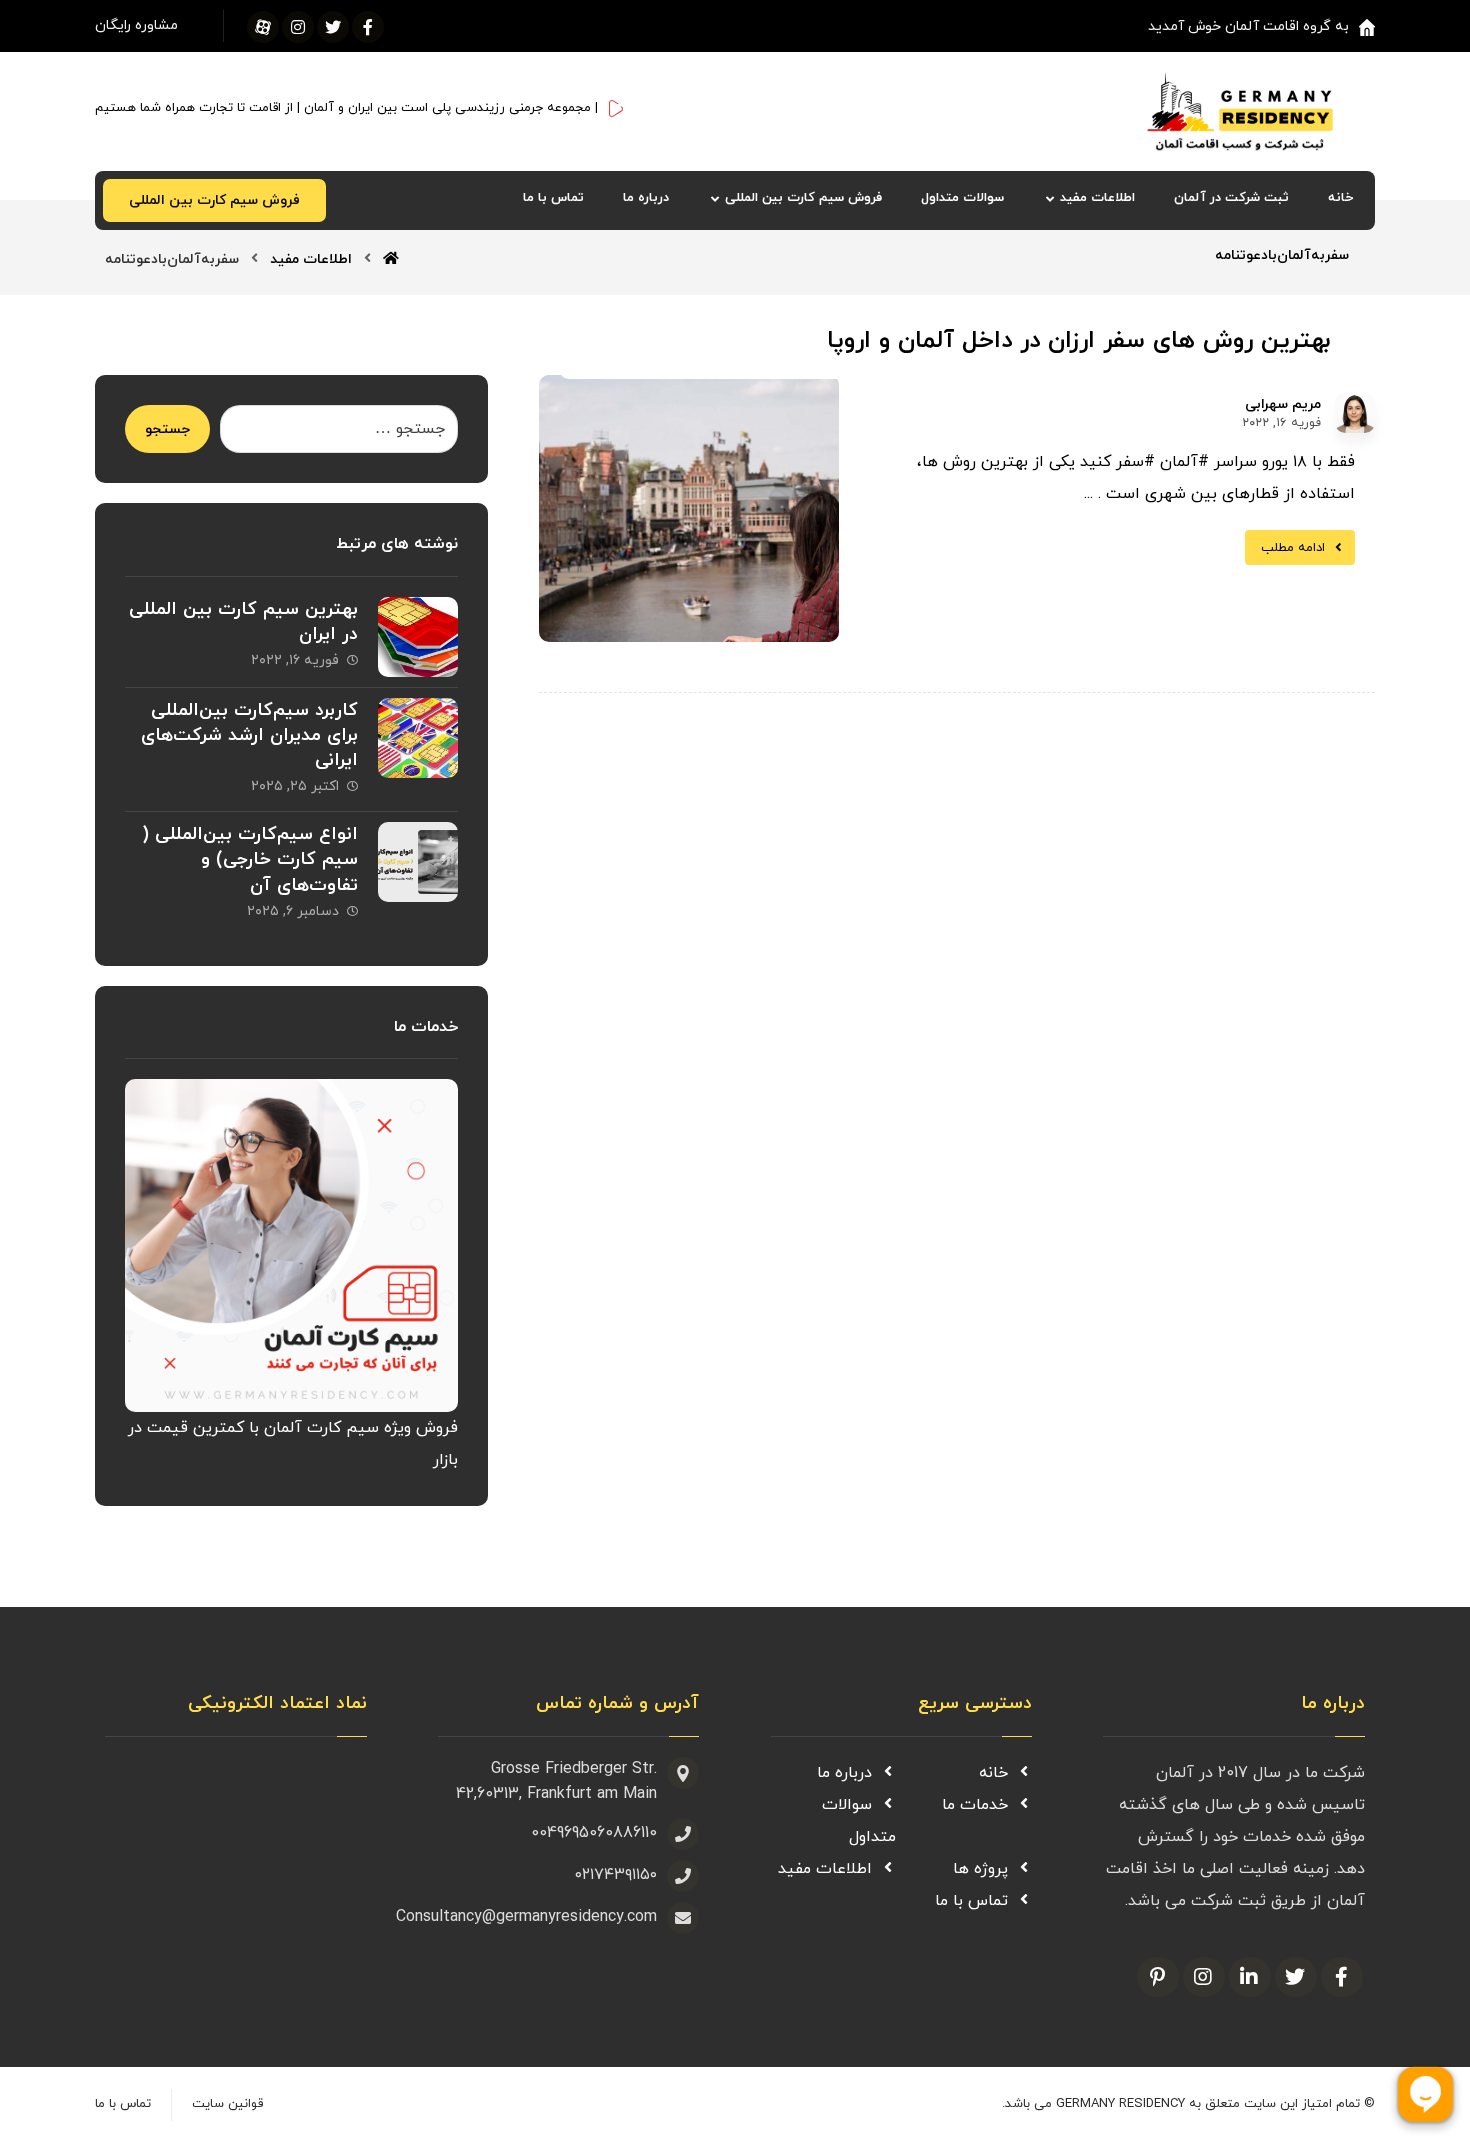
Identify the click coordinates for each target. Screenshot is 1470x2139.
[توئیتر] (333, 27)
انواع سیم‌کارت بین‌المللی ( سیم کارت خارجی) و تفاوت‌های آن (250, 859)
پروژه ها (980, 1869)
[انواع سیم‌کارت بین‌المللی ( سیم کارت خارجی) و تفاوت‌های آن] (418, 862)
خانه (993, 1773)
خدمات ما (975, 1805)
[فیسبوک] (368, 27)
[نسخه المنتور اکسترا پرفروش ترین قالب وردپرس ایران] (1260, 111)
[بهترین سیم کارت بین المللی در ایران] (418, 637)
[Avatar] (1355, 413)
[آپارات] (263, 27)
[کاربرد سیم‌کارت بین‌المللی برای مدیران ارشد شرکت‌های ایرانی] (418, 738)
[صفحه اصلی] (391, 259)
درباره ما (844, 1773)
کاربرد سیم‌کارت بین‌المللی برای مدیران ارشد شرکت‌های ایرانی (249, 735)
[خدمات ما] (291, 1245)
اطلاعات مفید (825, 1869)
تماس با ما (971, 1901)
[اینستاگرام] (298, 27)
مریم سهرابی (1283, 405)
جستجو (167, 429)
